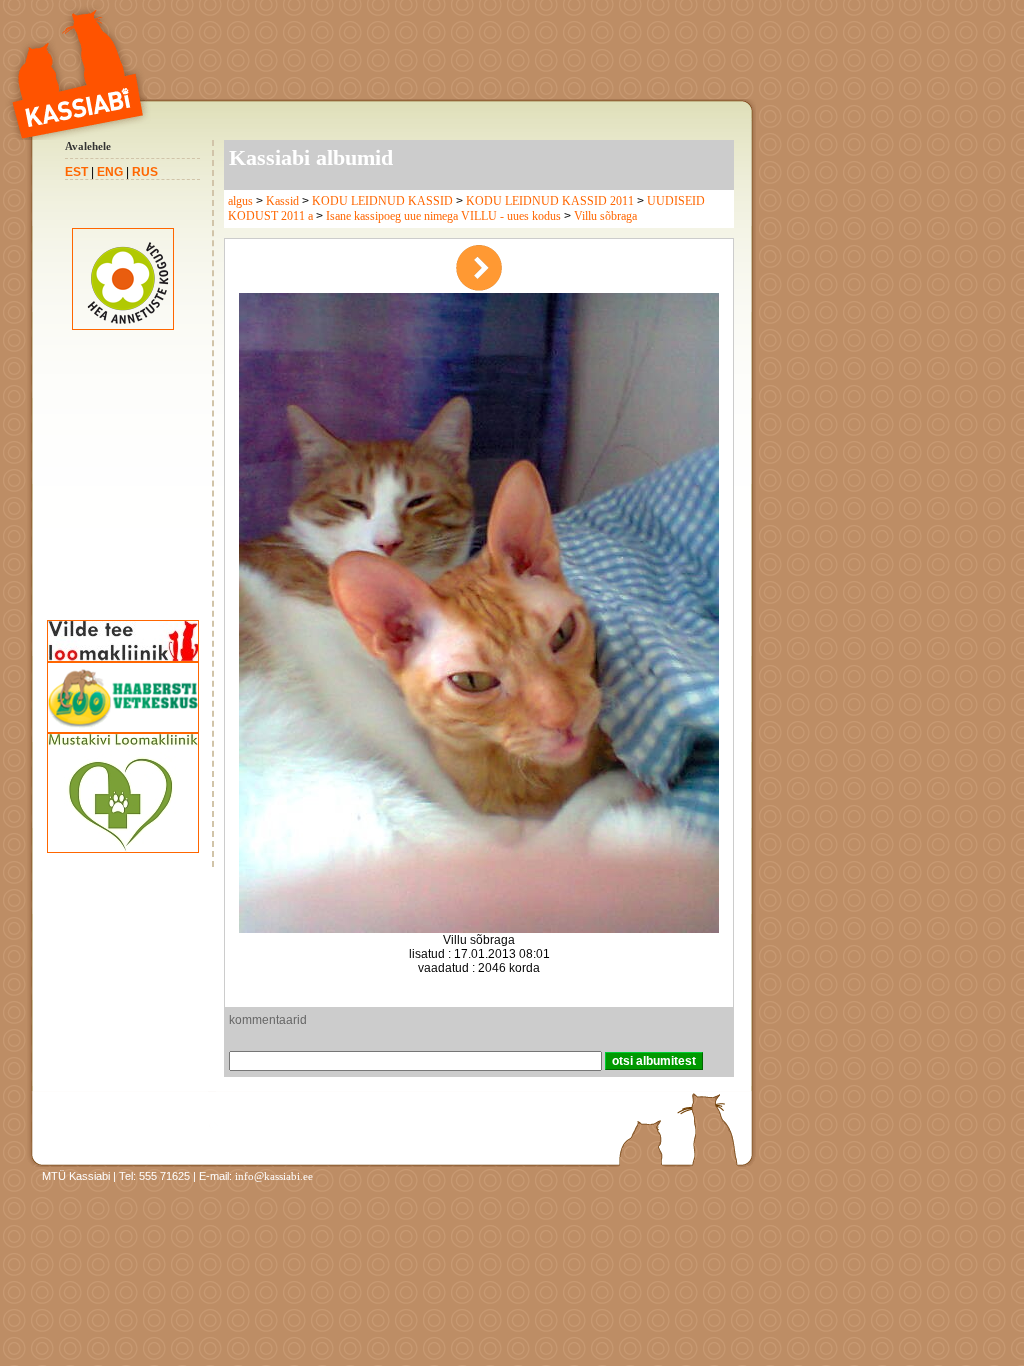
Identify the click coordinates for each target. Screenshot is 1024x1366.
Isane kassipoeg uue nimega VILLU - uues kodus (443, 216)
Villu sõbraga (605, 216)
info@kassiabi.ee (274, 1176)
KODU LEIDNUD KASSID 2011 (550, 201)
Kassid (282, 201)
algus (240, 201)
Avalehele (88, 146)
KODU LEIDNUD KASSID (382, 201)
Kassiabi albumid (311, 157)
